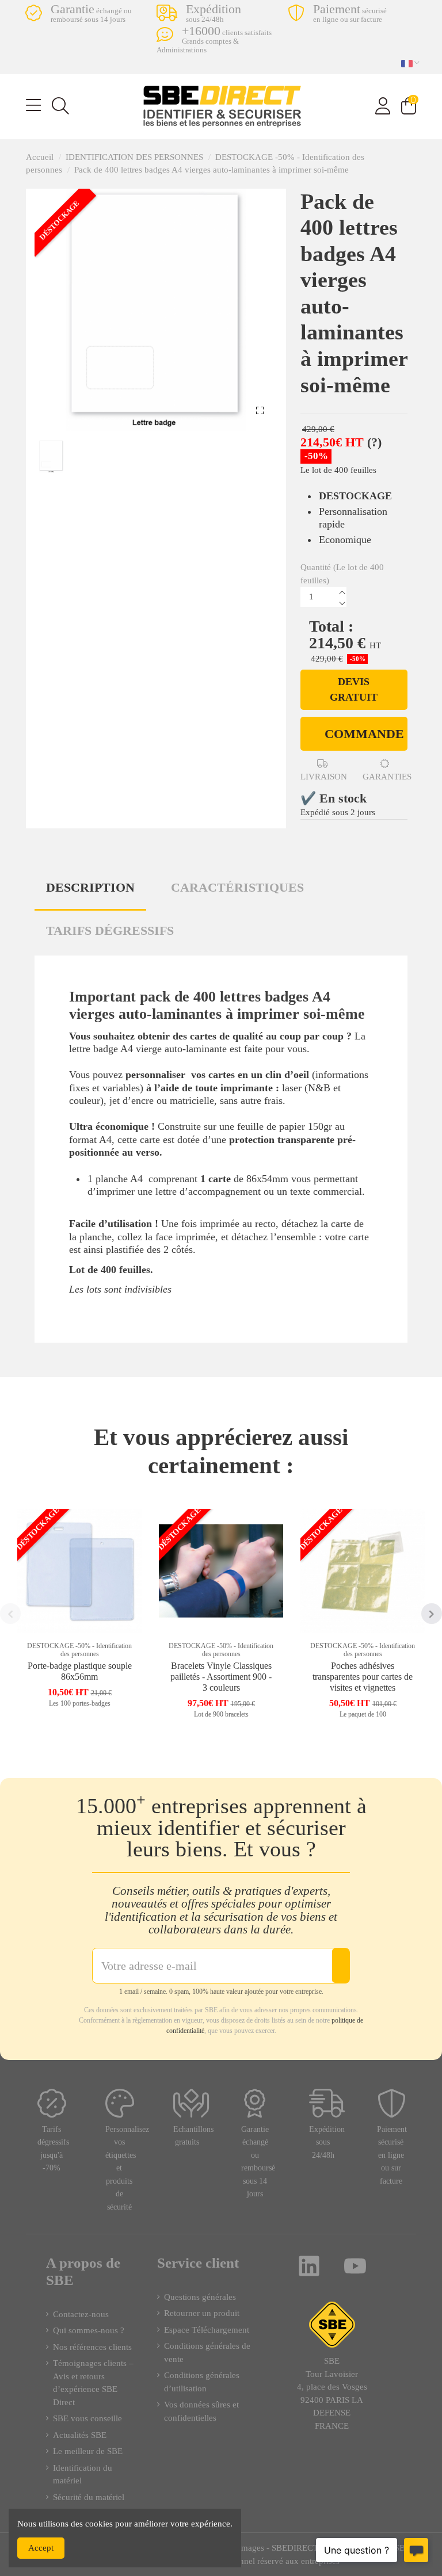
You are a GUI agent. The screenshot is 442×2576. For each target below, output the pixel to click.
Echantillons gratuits (193, 2136)
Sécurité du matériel (89, 2497)
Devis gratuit (354, 689)
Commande (364, 734)
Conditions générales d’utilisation (202, 2382)
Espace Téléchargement (207, 2330)
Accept (41, 2548)
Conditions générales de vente (207, 2353)
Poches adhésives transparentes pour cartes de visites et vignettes (363, 1677)
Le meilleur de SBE (88, 2451)
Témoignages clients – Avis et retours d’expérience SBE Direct (93, 2383)
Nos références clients (92, 2347)
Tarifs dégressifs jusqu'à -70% (53, 2149)
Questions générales (200, 2297)
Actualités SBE (80, 2435)
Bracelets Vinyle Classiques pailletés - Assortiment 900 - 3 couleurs (221, 1677)
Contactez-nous (81, 2314)
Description (90, 887)
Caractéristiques (237, 887)
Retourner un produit (202, 2313)
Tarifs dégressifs (110, 930)
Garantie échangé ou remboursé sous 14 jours (258, 2162)
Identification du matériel (83, 2474)
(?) (374, 442)
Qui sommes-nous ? (89, 2330)
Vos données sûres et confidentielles (201, 2411)
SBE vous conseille (87, 2418)
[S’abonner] (341, 1966)
